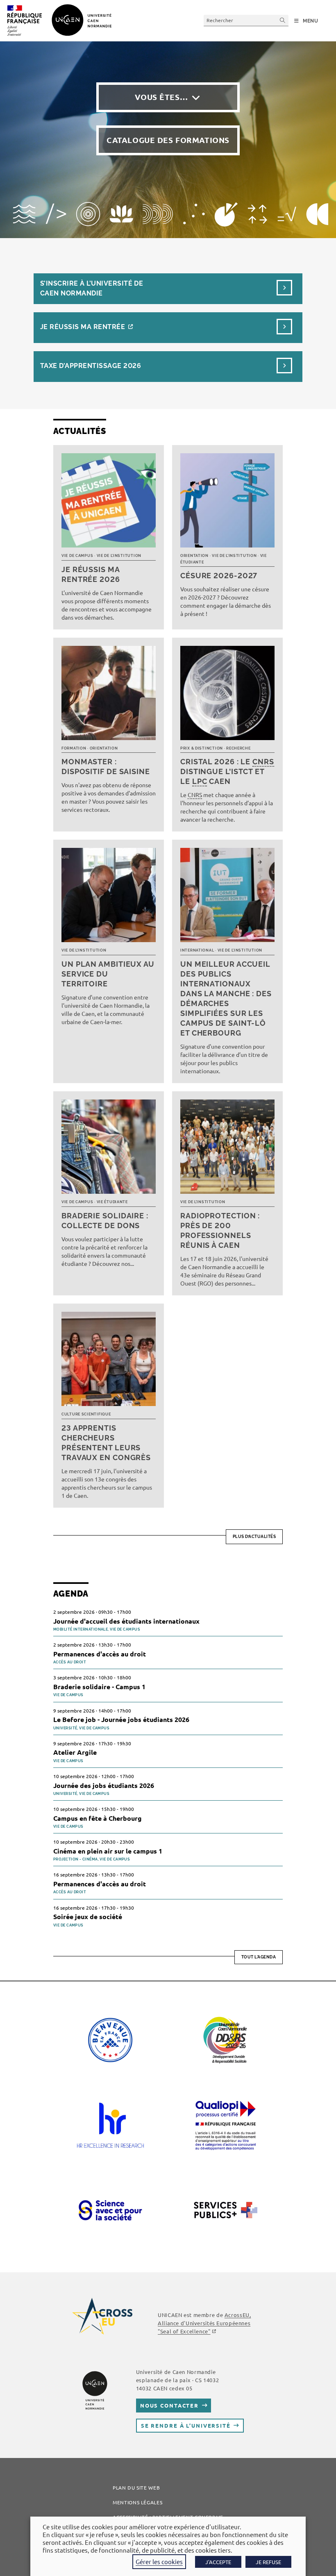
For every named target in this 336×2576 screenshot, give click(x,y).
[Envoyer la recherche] (283, 20)
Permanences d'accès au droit (100, 1654)
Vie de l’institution (119, 556)
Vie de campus (77, 556)
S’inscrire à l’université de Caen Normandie (92, 288)
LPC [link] (200, 781)
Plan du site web (136, 2487)
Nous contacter (169, 2405)
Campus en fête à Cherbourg (98, 1818)
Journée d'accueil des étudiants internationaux (126, 1621)
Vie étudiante (112, 1202)
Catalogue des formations (168, 140)
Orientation (194, 556)
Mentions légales (137, 2502)
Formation (74, 748)
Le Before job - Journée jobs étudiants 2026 (121, 1719)
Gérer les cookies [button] (159, 2561)
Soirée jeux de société (88, 1916)
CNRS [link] (263, 762)
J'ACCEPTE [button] (218, 2562)
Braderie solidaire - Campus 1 (99, 1687)
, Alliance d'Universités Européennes (204, 2323)
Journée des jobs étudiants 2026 (104, 1785)
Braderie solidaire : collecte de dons (105, 1221)
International (197, 950)
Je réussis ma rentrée (83, 327)
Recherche (238, 748)
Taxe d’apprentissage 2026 (91, 366)
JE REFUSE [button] (268, 2562)
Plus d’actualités (254, 1537)
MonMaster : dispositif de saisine (106, 767)
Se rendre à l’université (186, 2425)
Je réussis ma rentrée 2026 (91, 574)
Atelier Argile (75, 1752)
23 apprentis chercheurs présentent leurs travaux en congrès (106, 1443)
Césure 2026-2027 (219, 576)
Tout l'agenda (259, 1957)
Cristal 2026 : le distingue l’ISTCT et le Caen (227, 771)
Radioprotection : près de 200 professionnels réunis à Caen (220, 1230)
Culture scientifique (86, 1414)
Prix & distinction (202, 748)
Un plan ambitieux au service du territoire (108, 974)
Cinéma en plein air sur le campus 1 (108, 1851)
